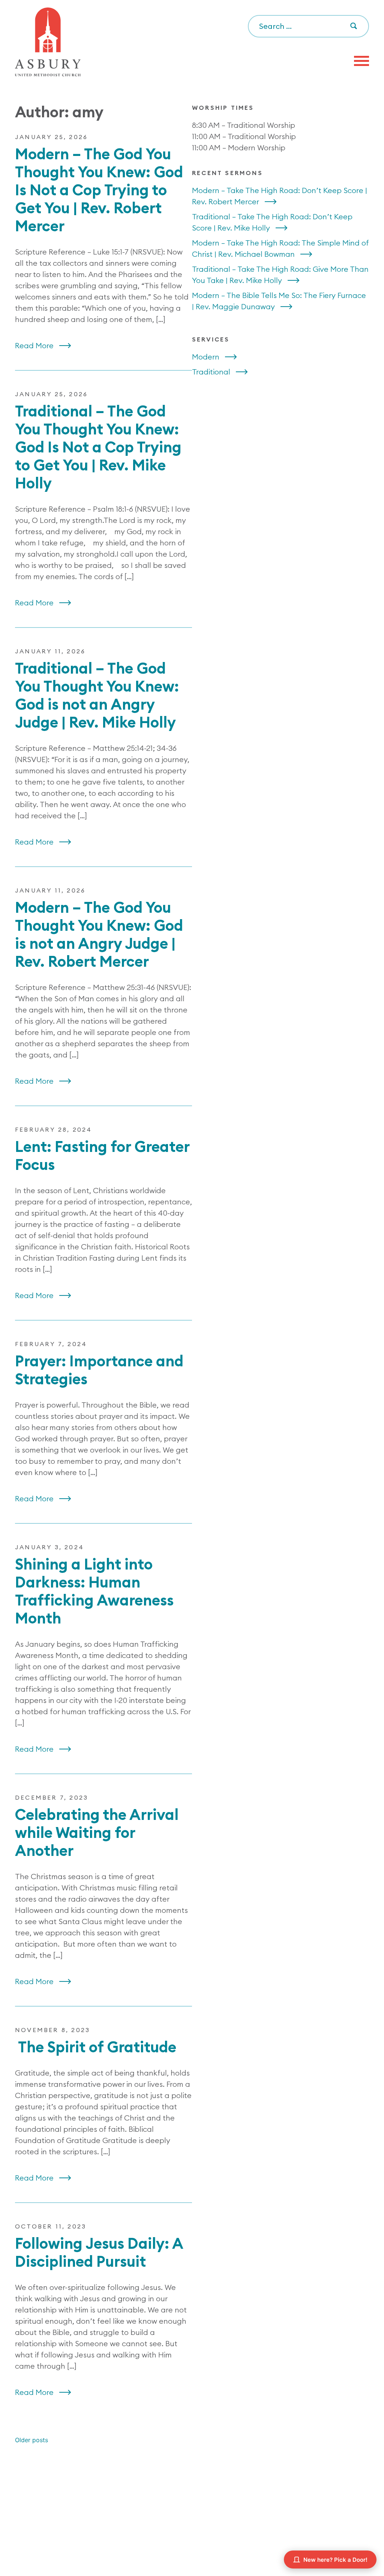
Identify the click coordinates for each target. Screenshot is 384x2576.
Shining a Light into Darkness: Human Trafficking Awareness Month (94, 1591)
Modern (206, 357)
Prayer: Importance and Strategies (99, 1370)
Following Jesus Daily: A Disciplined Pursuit (99, 2252)
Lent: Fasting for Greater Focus (102, 1155)
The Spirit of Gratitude (96, 2047)
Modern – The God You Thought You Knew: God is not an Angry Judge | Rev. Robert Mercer (99, 934)
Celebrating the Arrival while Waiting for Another (97, 1832)
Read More (34, 345)
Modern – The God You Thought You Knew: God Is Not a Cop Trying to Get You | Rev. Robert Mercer (99, 190)
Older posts (31, 2440)
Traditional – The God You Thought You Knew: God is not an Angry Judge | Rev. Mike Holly (97, 695)
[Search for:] (308, 27)
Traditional (211, 372)
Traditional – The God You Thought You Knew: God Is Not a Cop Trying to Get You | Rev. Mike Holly (98, 447)
